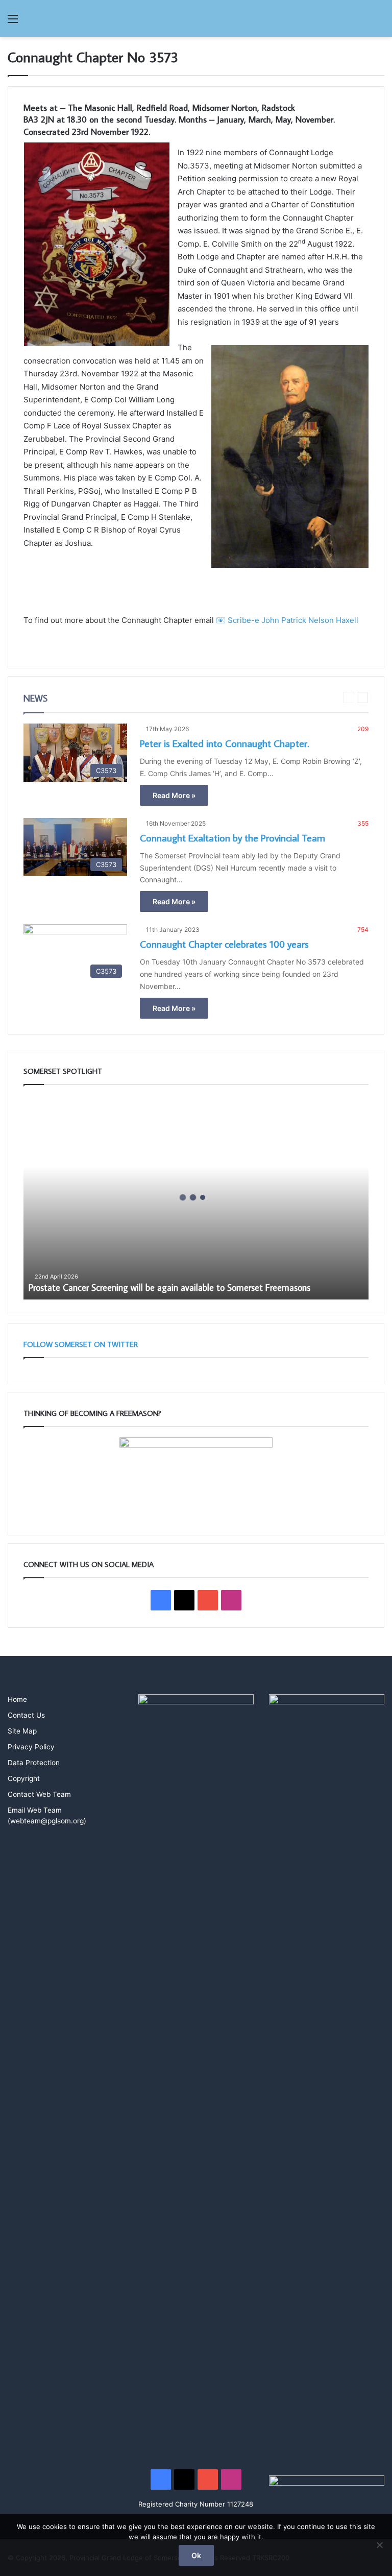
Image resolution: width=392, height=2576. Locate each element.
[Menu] (13, 22)
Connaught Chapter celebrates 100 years (224, 944)
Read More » (174, 795)
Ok (196, 2555)
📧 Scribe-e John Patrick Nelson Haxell (287, 620)
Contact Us (26, 1715)
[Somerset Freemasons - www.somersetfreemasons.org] (196, 18)
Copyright (24, 1778)
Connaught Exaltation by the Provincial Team (232, 837)
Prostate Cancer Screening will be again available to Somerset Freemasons (169, 1287)
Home (17, 1699)
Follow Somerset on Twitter (81, 1344)
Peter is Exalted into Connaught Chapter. (224, 743)
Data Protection (34, 1763)
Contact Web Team (39, 1794)
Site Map (22, 1731)
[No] (379, 2545)
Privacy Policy (31, 1747)
